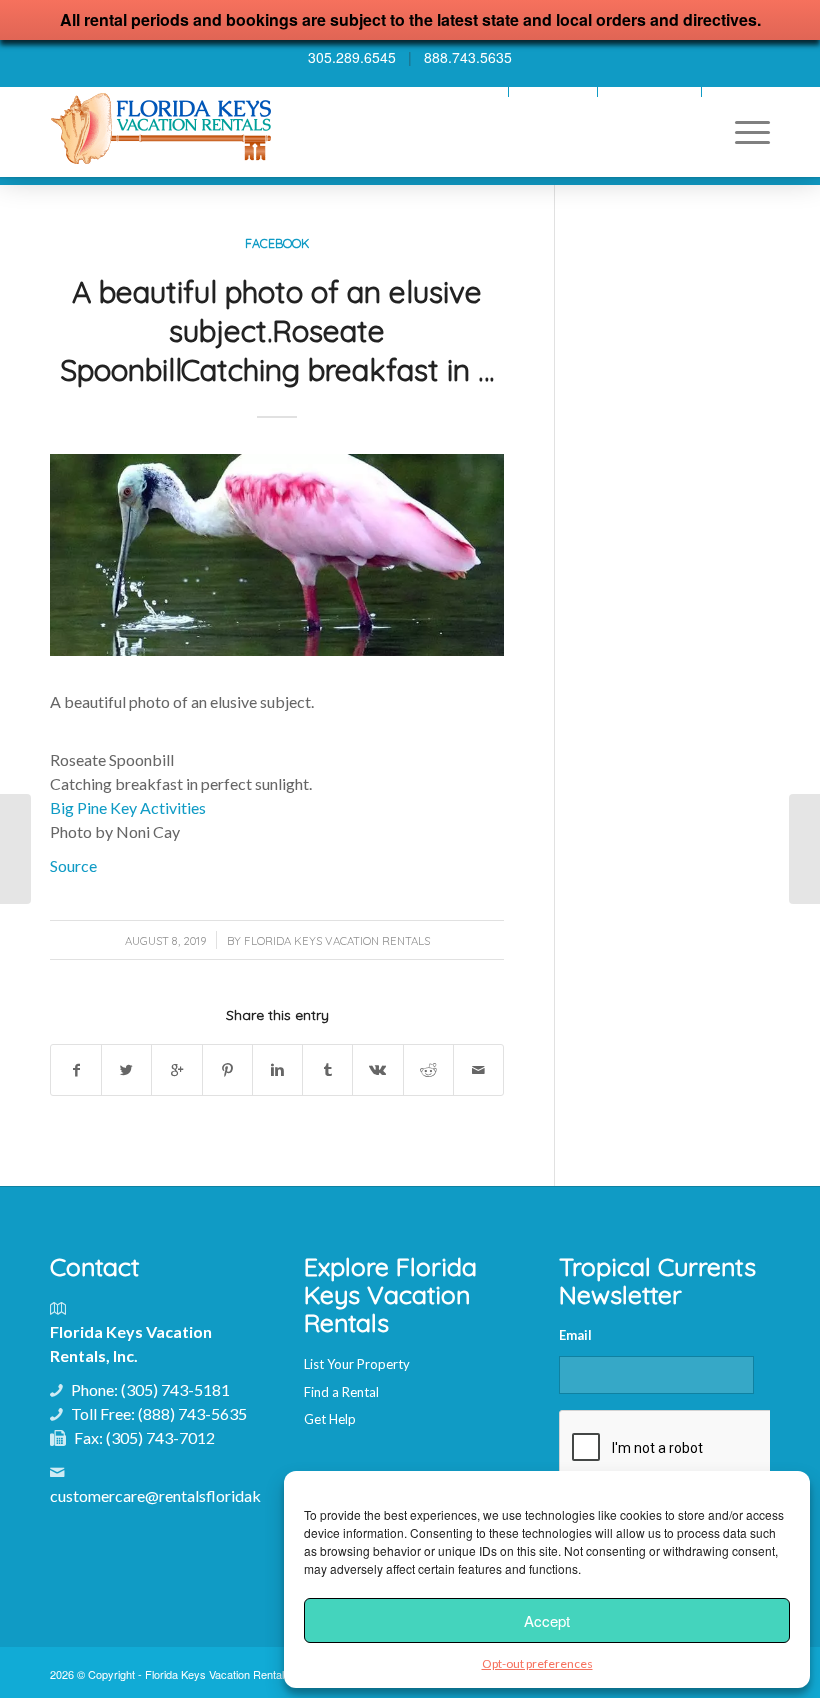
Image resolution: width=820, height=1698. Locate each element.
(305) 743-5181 (175, 1389)
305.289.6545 (352, 57)
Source (73, 865)
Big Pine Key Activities (128, 807)
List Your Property (357, 1364)
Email (575, 1335)
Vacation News (459, 91)
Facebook (277, 243)
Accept (547, 1620)
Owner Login (553, 91)
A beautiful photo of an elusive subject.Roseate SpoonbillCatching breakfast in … (277, 331)
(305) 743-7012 (160, 1437)
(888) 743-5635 (192, 1413)
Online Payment (649, 91)
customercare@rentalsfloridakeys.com (183, 1495)
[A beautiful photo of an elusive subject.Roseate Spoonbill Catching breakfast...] (15, 849)
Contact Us (741, 91)
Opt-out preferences (537, 1663)
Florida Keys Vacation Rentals (337, 941)
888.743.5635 (468, 57)
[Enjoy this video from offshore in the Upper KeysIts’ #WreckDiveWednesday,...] (804, 849)
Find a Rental (341, 1392)
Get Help (330, 1419)
